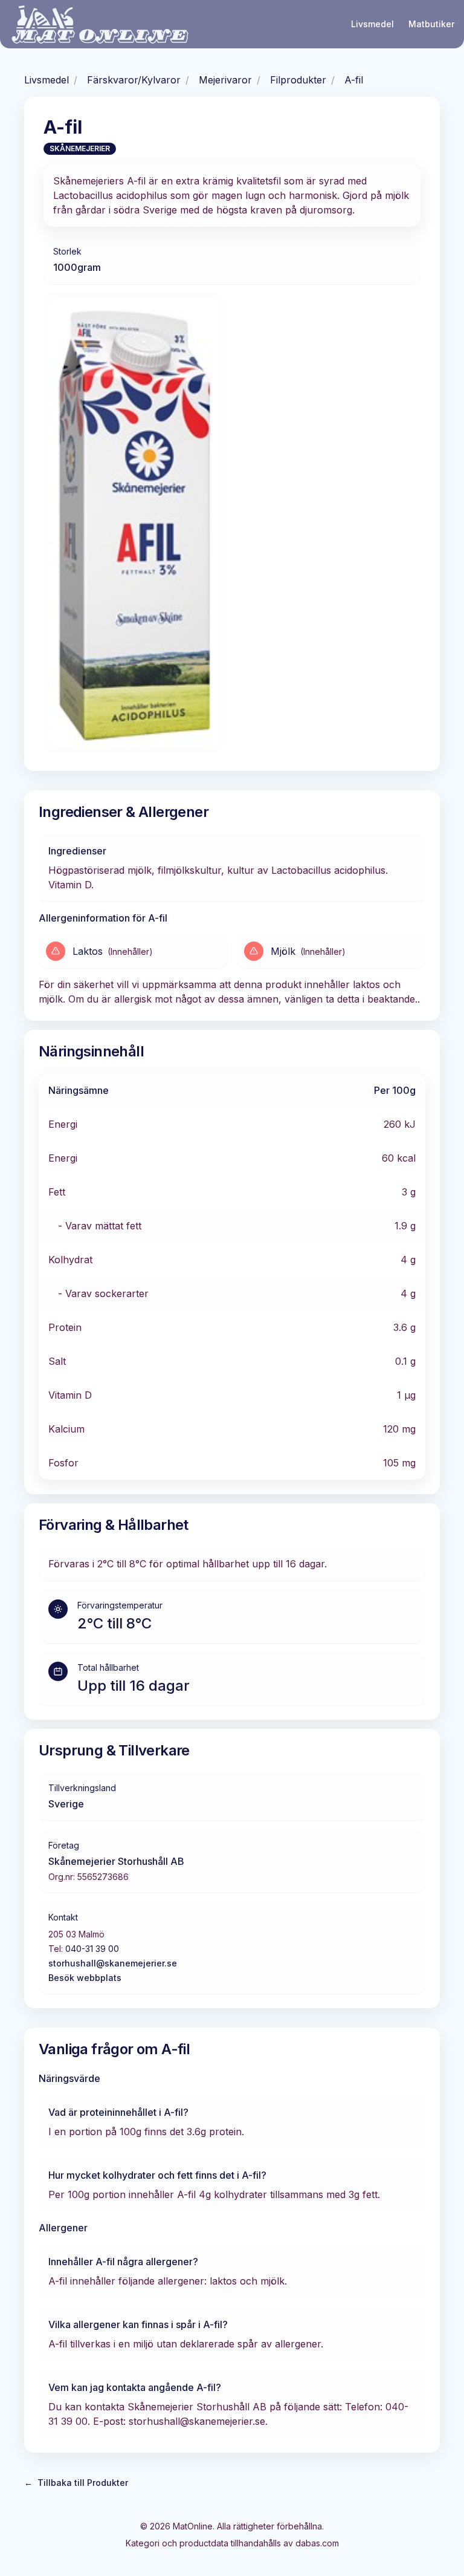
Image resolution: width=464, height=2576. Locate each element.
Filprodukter (298, 80)
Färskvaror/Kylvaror (134, 80)
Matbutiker (431, 24)
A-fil (354, 80)
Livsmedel (372, 24)
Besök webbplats (85, 1978)
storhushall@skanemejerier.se (113, 1963)
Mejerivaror (225, 80)
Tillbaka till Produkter (76, 2483)
